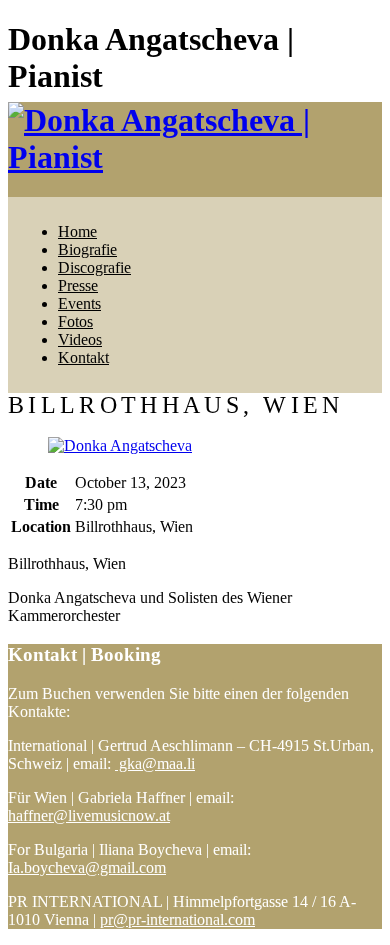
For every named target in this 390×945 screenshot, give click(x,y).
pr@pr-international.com (177, 919)
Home (77, 231)
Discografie (94, 267)
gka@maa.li (155, 763)
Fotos (75, 321)
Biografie (87, 249)
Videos (80, 339)
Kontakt (83, 357)
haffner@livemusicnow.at (89, 815)
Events (79, 303)
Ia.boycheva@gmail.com (87, 867)
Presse (78, 285)
